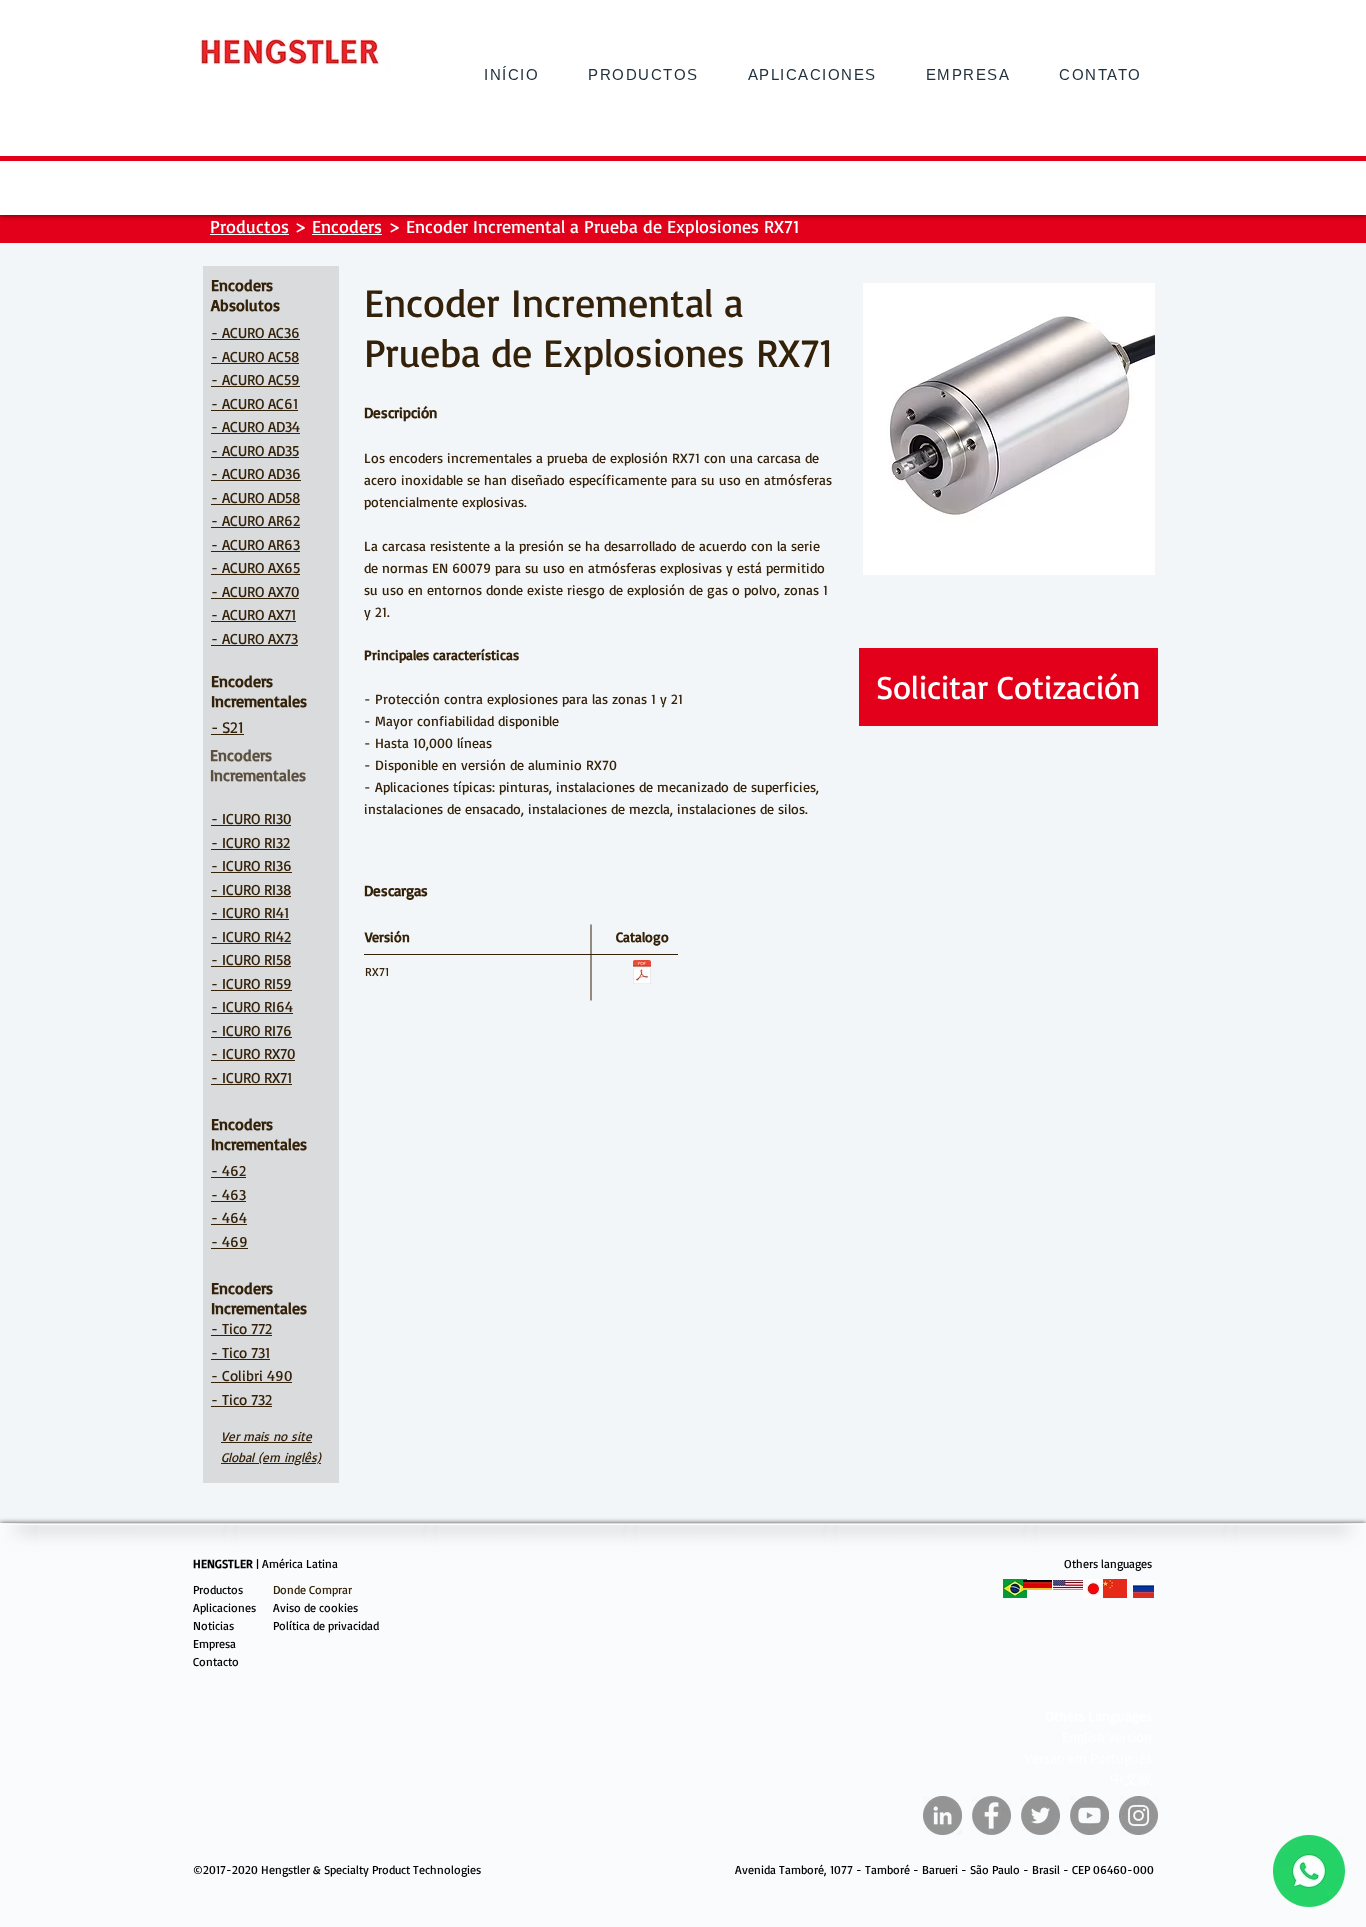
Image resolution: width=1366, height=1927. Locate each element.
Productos (249, 226)
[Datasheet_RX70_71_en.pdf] (642, 974)
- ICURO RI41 (250, 912)
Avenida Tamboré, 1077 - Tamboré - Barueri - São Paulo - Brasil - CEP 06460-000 (944, 1869)
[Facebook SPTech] (991, 1815)
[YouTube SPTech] (1089, 1815)
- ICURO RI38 (251, 889)
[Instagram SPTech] (1138, 1815)
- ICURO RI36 (251, 865)
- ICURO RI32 (250, 842)
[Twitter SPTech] (1040, 1815)
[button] (1100, 74)
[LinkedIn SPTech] (942, 1815)
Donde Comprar (312, 1589)
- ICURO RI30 (251, 818)
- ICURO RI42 (251, 936)
